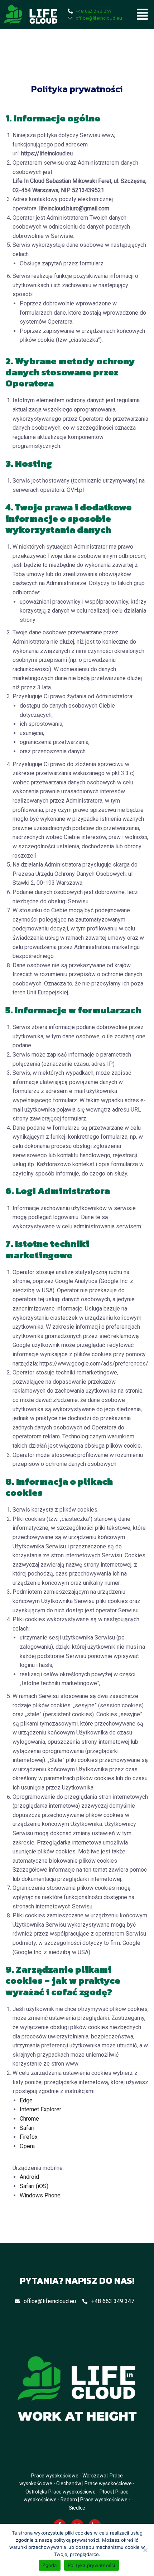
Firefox (29, 2137)
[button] (143, 15)
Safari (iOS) (34, 2186)
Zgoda (49, 2565)
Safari (27, 2128)
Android (29, 2177)
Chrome (29, 2119)
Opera (27, 2146)
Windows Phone (40, 2195)
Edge (26, 2100)
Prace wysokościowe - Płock (80, 2492)
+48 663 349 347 (113, 2301)
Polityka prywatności (92, 2565)
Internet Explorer (40, 2109)
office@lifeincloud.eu (50, 2301)
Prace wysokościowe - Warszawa (69, 2476)
